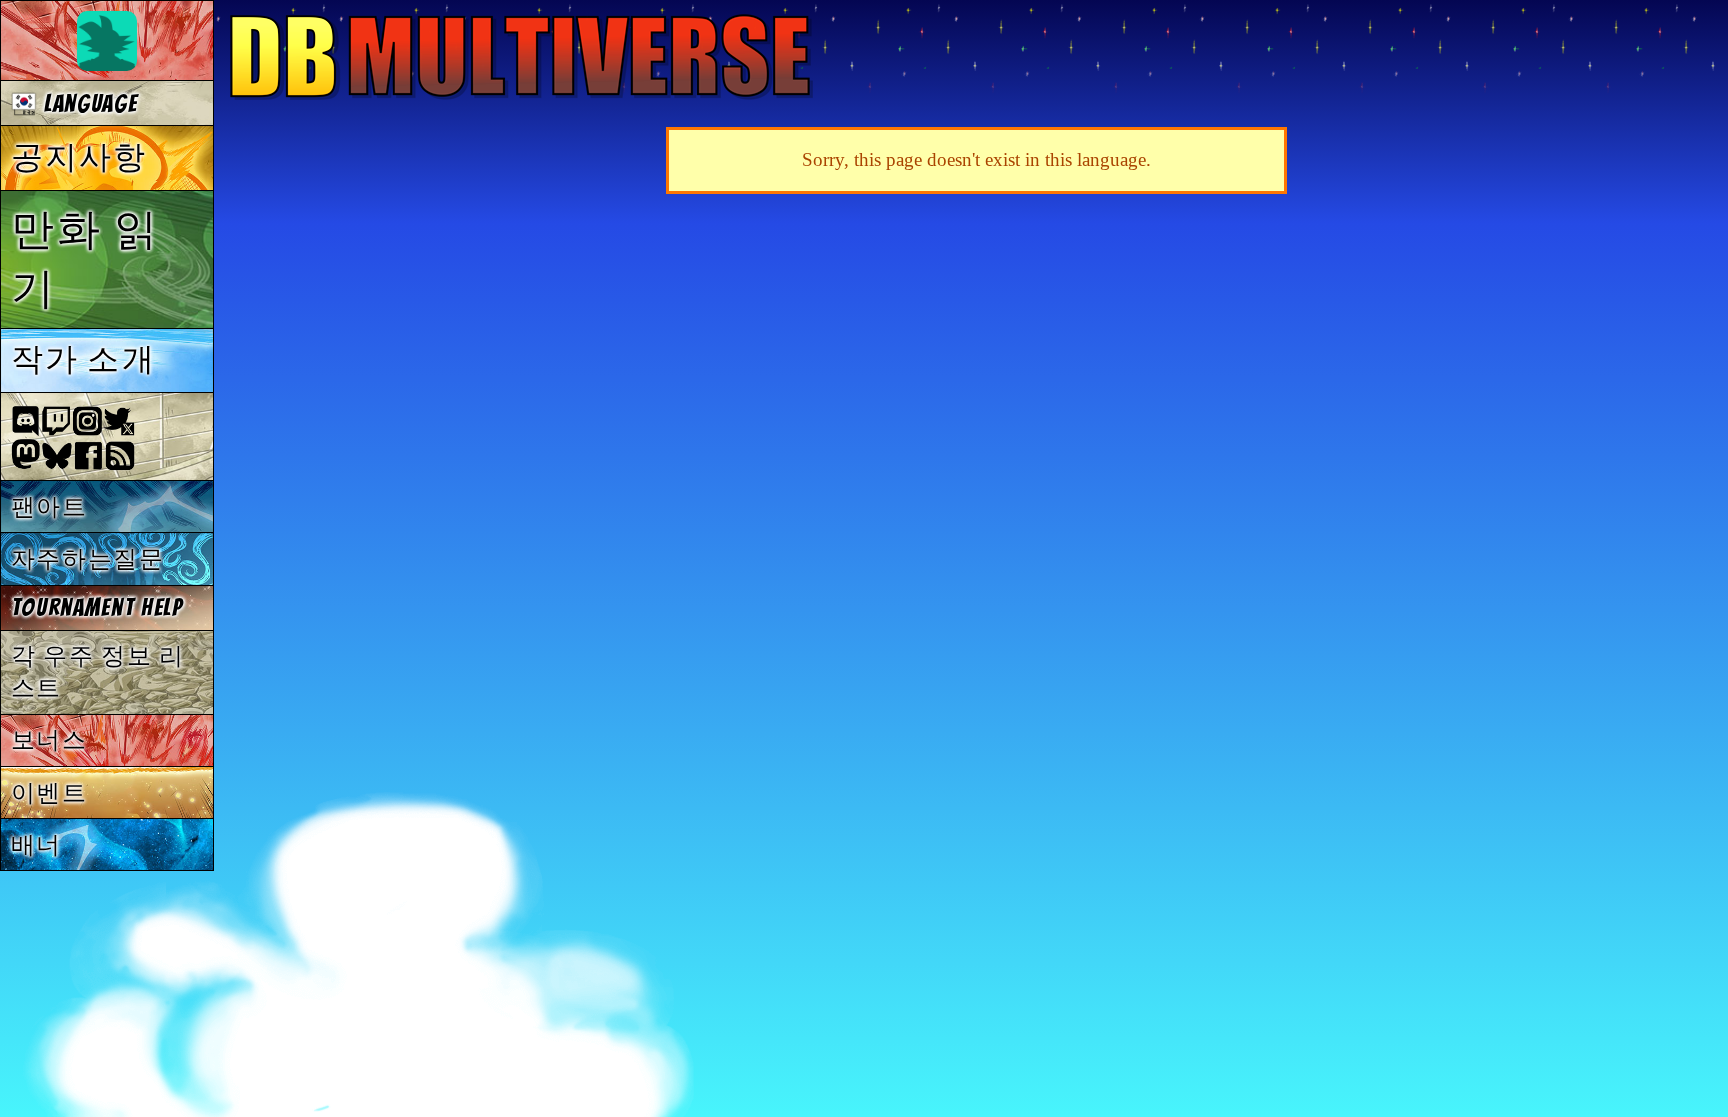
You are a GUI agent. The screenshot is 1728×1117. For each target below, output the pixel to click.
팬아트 (49, 506)
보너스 (49, 739)
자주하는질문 (88, 558)
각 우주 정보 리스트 (98, 671)
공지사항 (79, 157)
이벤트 (49, 792)
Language (87, 103)
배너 (36, 844)
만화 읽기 (85, 258)
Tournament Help (97, 607)
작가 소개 (83, 359)
